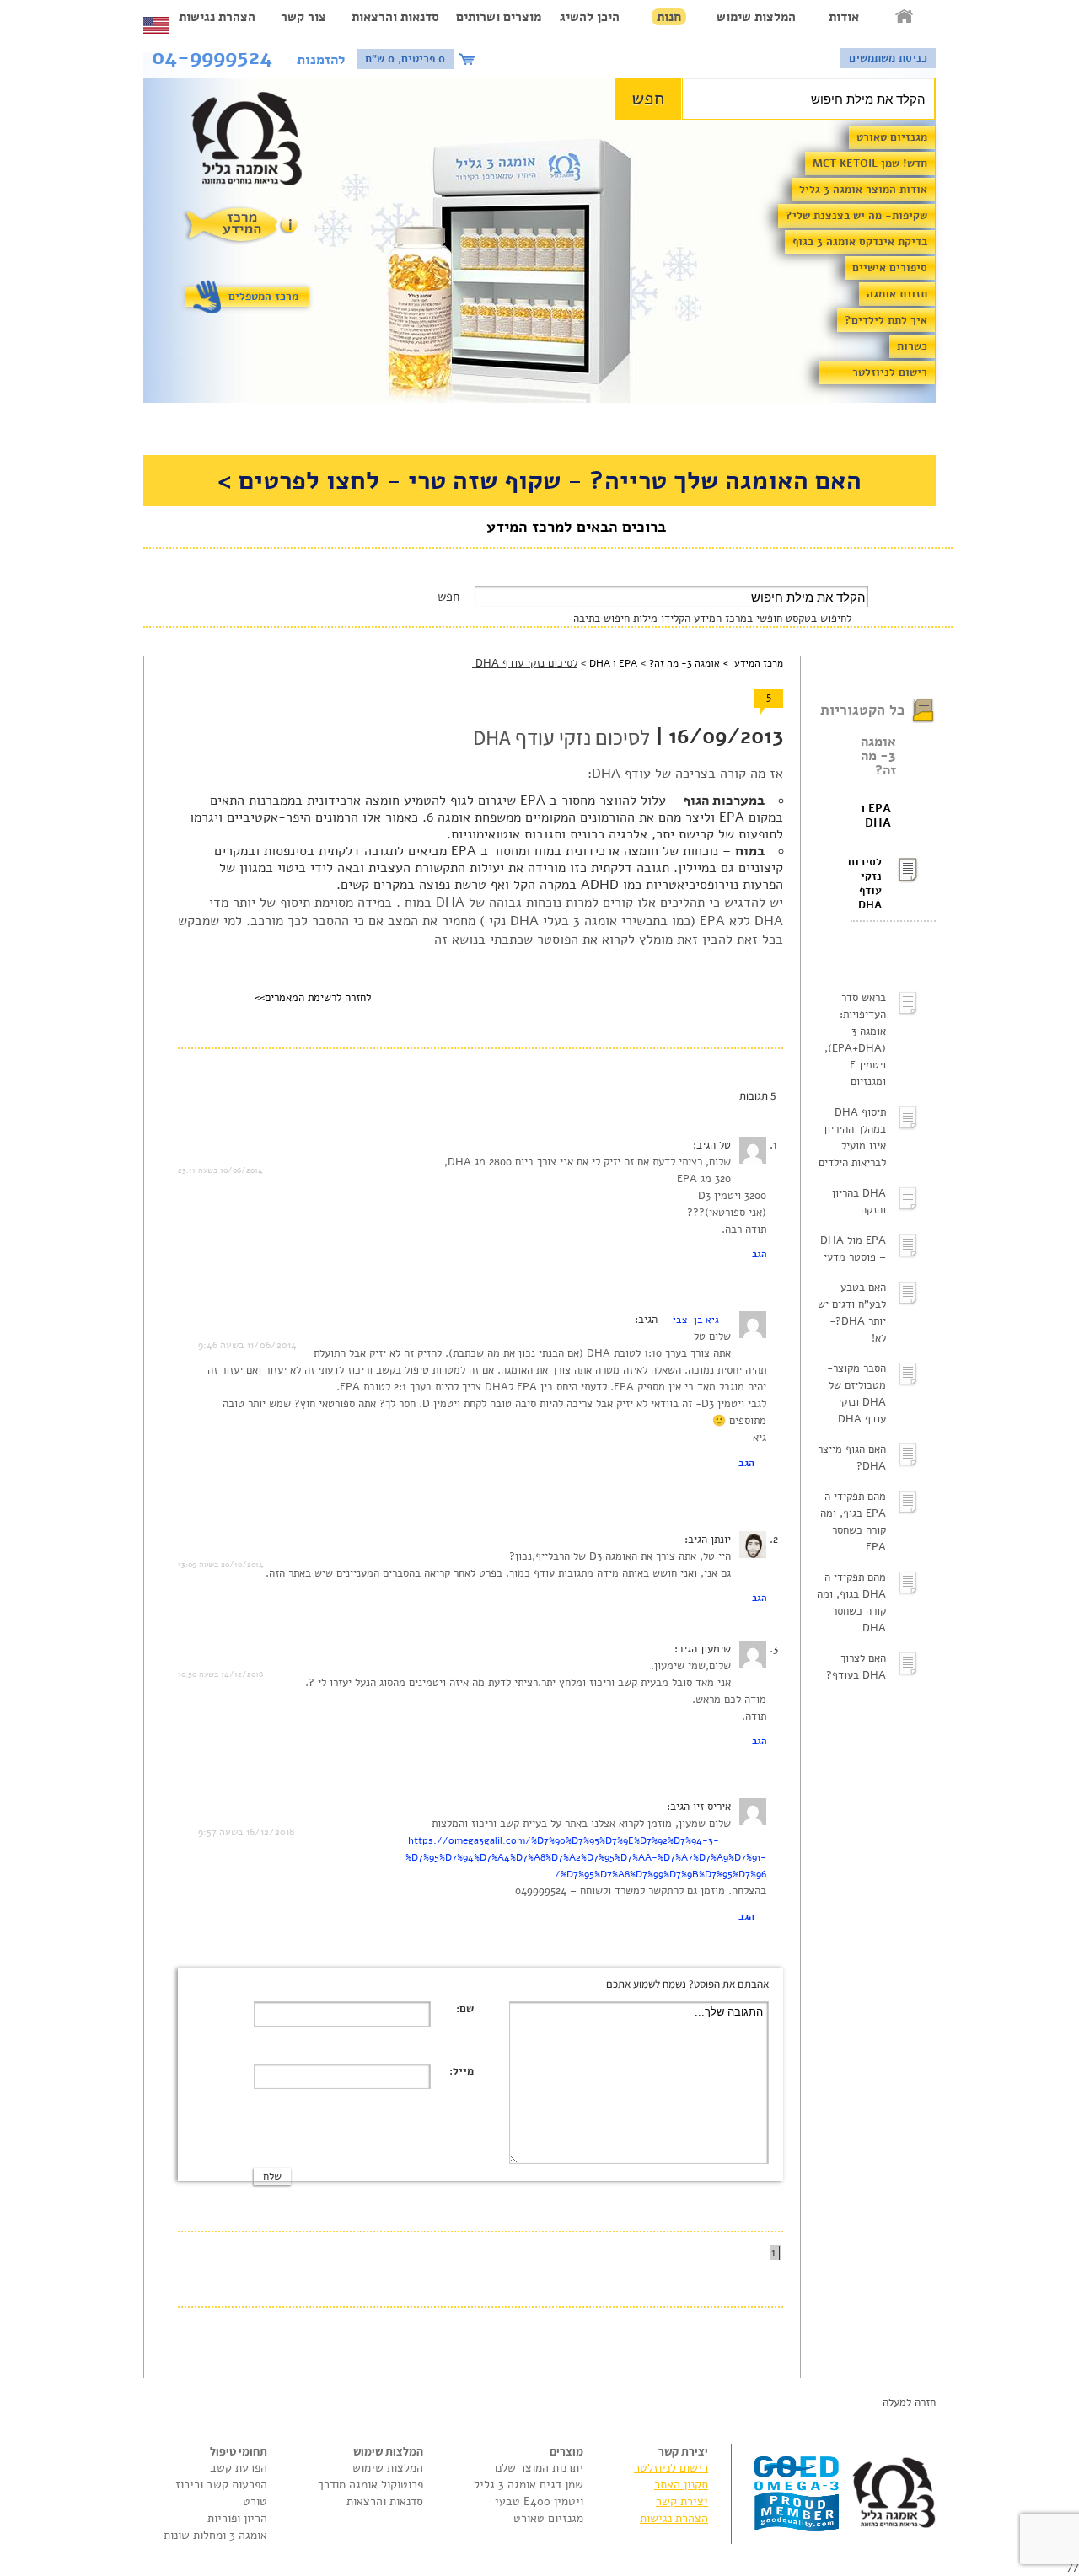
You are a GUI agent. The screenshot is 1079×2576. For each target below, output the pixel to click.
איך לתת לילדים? (886, 320)
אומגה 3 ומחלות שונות (215, 2535)
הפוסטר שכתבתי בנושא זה (506, 940)
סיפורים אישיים (890, 268)
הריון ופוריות (237, 2518)
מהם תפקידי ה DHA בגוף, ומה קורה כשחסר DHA (851, 1603)
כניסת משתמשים (888, 58)
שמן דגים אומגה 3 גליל (529, 2485)
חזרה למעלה (909, 2402)
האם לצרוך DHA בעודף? (856, 1667)
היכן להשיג (590, 17)
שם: (465, 2009)
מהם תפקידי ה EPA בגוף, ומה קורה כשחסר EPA (853, 1522)
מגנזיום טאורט (892, 137)
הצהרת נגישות (217, 17)
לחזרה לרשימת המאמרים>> (313, 998)
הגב (759, 1254)
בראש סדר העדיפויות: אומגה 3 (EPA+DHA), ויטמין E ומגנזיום (855, 1040)
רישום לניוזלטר (890, 372)
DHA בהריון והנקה (859, 1202)
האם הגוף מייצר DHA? (852, 1458)
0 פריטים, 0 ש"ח (405, 59)
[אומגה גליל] (256, 143)
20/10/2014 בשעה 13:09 (221, 1565)
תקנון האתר (681, 2485)
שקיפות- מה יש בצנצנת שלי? (856, 216)
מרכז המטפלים (263, 297)
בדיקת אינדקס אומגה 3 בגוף (860, 242)
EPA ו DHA (876, 816)
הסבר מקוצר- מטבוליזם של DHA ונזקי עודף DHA (856, 1394)
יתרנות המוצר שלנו (539, 2468)
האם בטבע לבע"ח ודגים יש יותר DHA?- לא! (852, 1313)
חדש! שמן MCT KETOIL (870, 163)
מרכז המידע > (752, 663)
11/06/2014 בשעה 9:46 (247, 1345)
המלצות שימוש (756, 17)
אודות (844, 17)
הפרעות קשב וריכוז (221, 2485)
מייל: (462, 2071)
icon (469, 59)
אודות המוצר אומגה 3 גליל (863, 190)
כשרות (912, 346)
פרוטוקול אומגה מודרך (370, 2485)
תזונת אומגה (897, 294)
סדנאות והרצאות (395, 17)
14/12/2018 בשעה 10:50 (220, 1674)
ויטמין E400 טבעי (539, 2501)
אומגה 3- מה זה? (878, 756)
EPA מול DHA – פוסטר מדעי (853, 1249)
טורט (255, 2501)
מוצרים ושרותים (499, 17)
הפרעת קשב (239, 2468)
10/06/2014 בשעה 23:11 (220, 1170)
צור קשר (303, 17)
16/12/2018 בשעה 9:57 (246, 1832)
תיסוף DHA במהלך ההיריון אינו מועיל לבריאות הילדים (852, 1138)
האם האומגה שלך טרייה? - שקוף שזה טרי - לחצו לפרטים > (539, 481)
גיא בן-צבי (696, 1320)
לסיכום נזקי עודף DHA (866, 884)
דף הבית (905, 17)
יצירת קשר (682, 2501)
